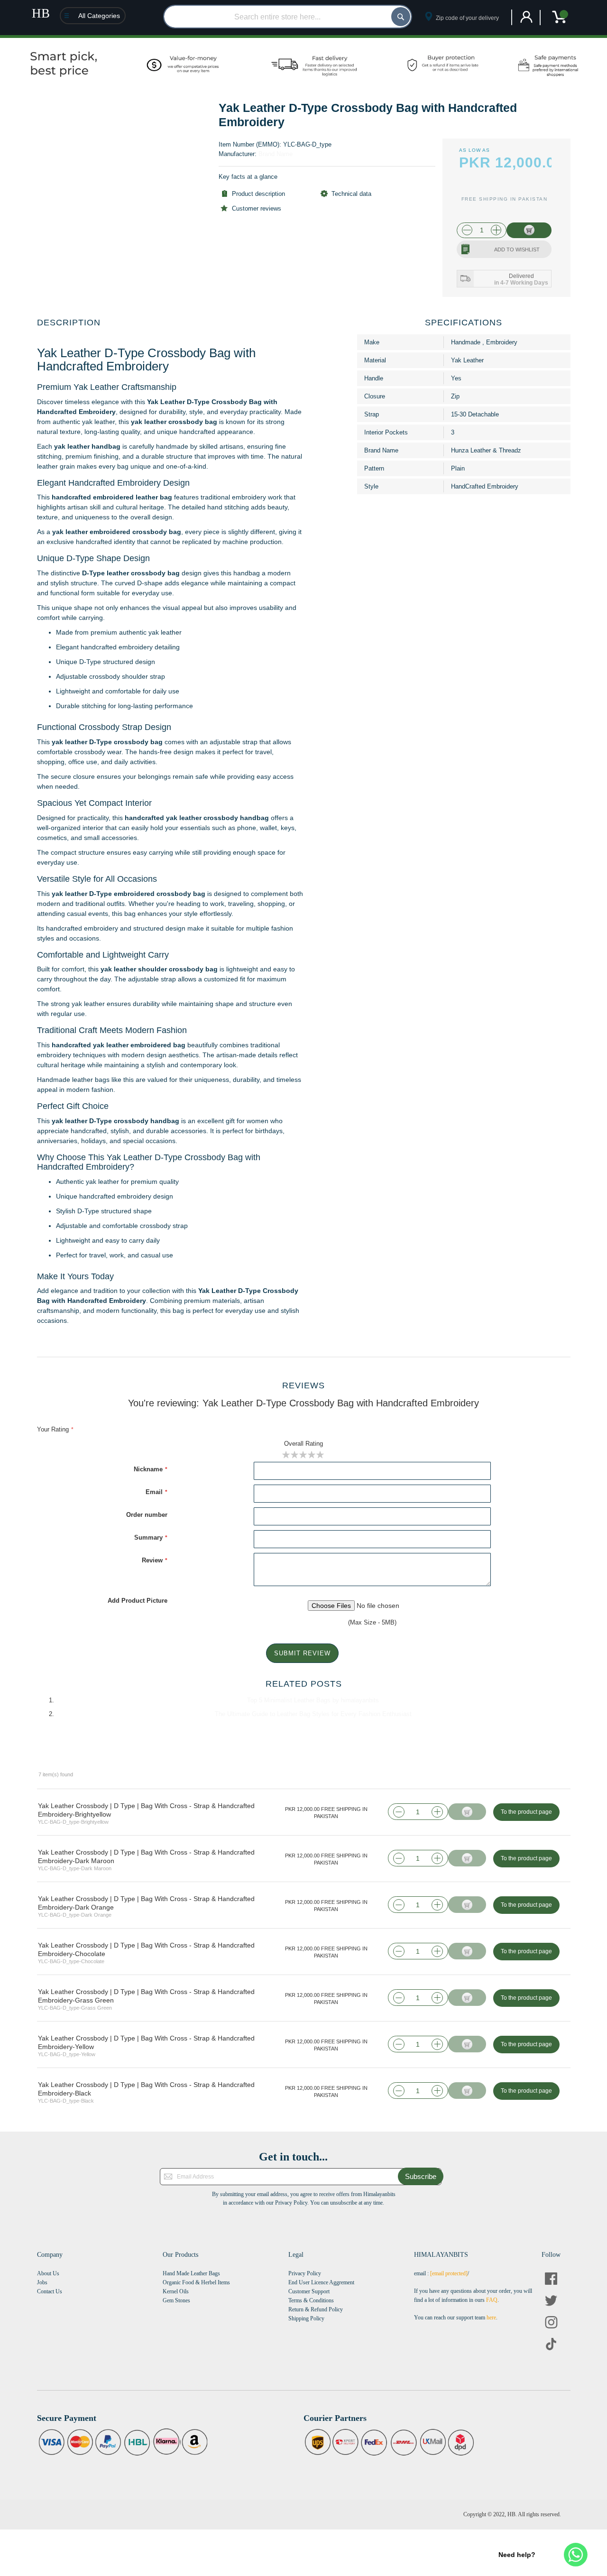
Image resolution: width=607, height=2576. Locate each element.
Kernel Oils (176, 2291)
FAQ (492, 2300)
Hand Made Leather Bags (191, 2273)
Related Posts (304, 1684)
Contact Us (50, 2291)
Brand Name (276, 154)
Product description (258, 194)
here (491, 2317)
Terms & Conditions (311, 2300)
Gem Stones (176, 2300)
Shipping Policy (306, 2318)
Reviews (303, 1385)
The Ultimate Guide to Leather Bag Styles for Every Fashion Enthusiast (313, 1714)
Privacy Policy (305, 2273)
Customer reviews (257, 208)
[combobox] (288, 17)
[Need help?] (576, 2555)
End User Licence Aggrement (321, 2282)
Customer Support (309, 2291)
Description (69, 323)
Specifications (464, 323)
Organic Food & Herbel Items (196, 2282)
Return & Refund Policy (316, 2309)
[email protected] (449, 2273)
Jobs (42, 2282)
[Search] (401, 17)
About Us (48, 2273)
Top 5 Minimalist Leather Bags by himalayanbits (313, 1700)
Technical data (351, 194)
